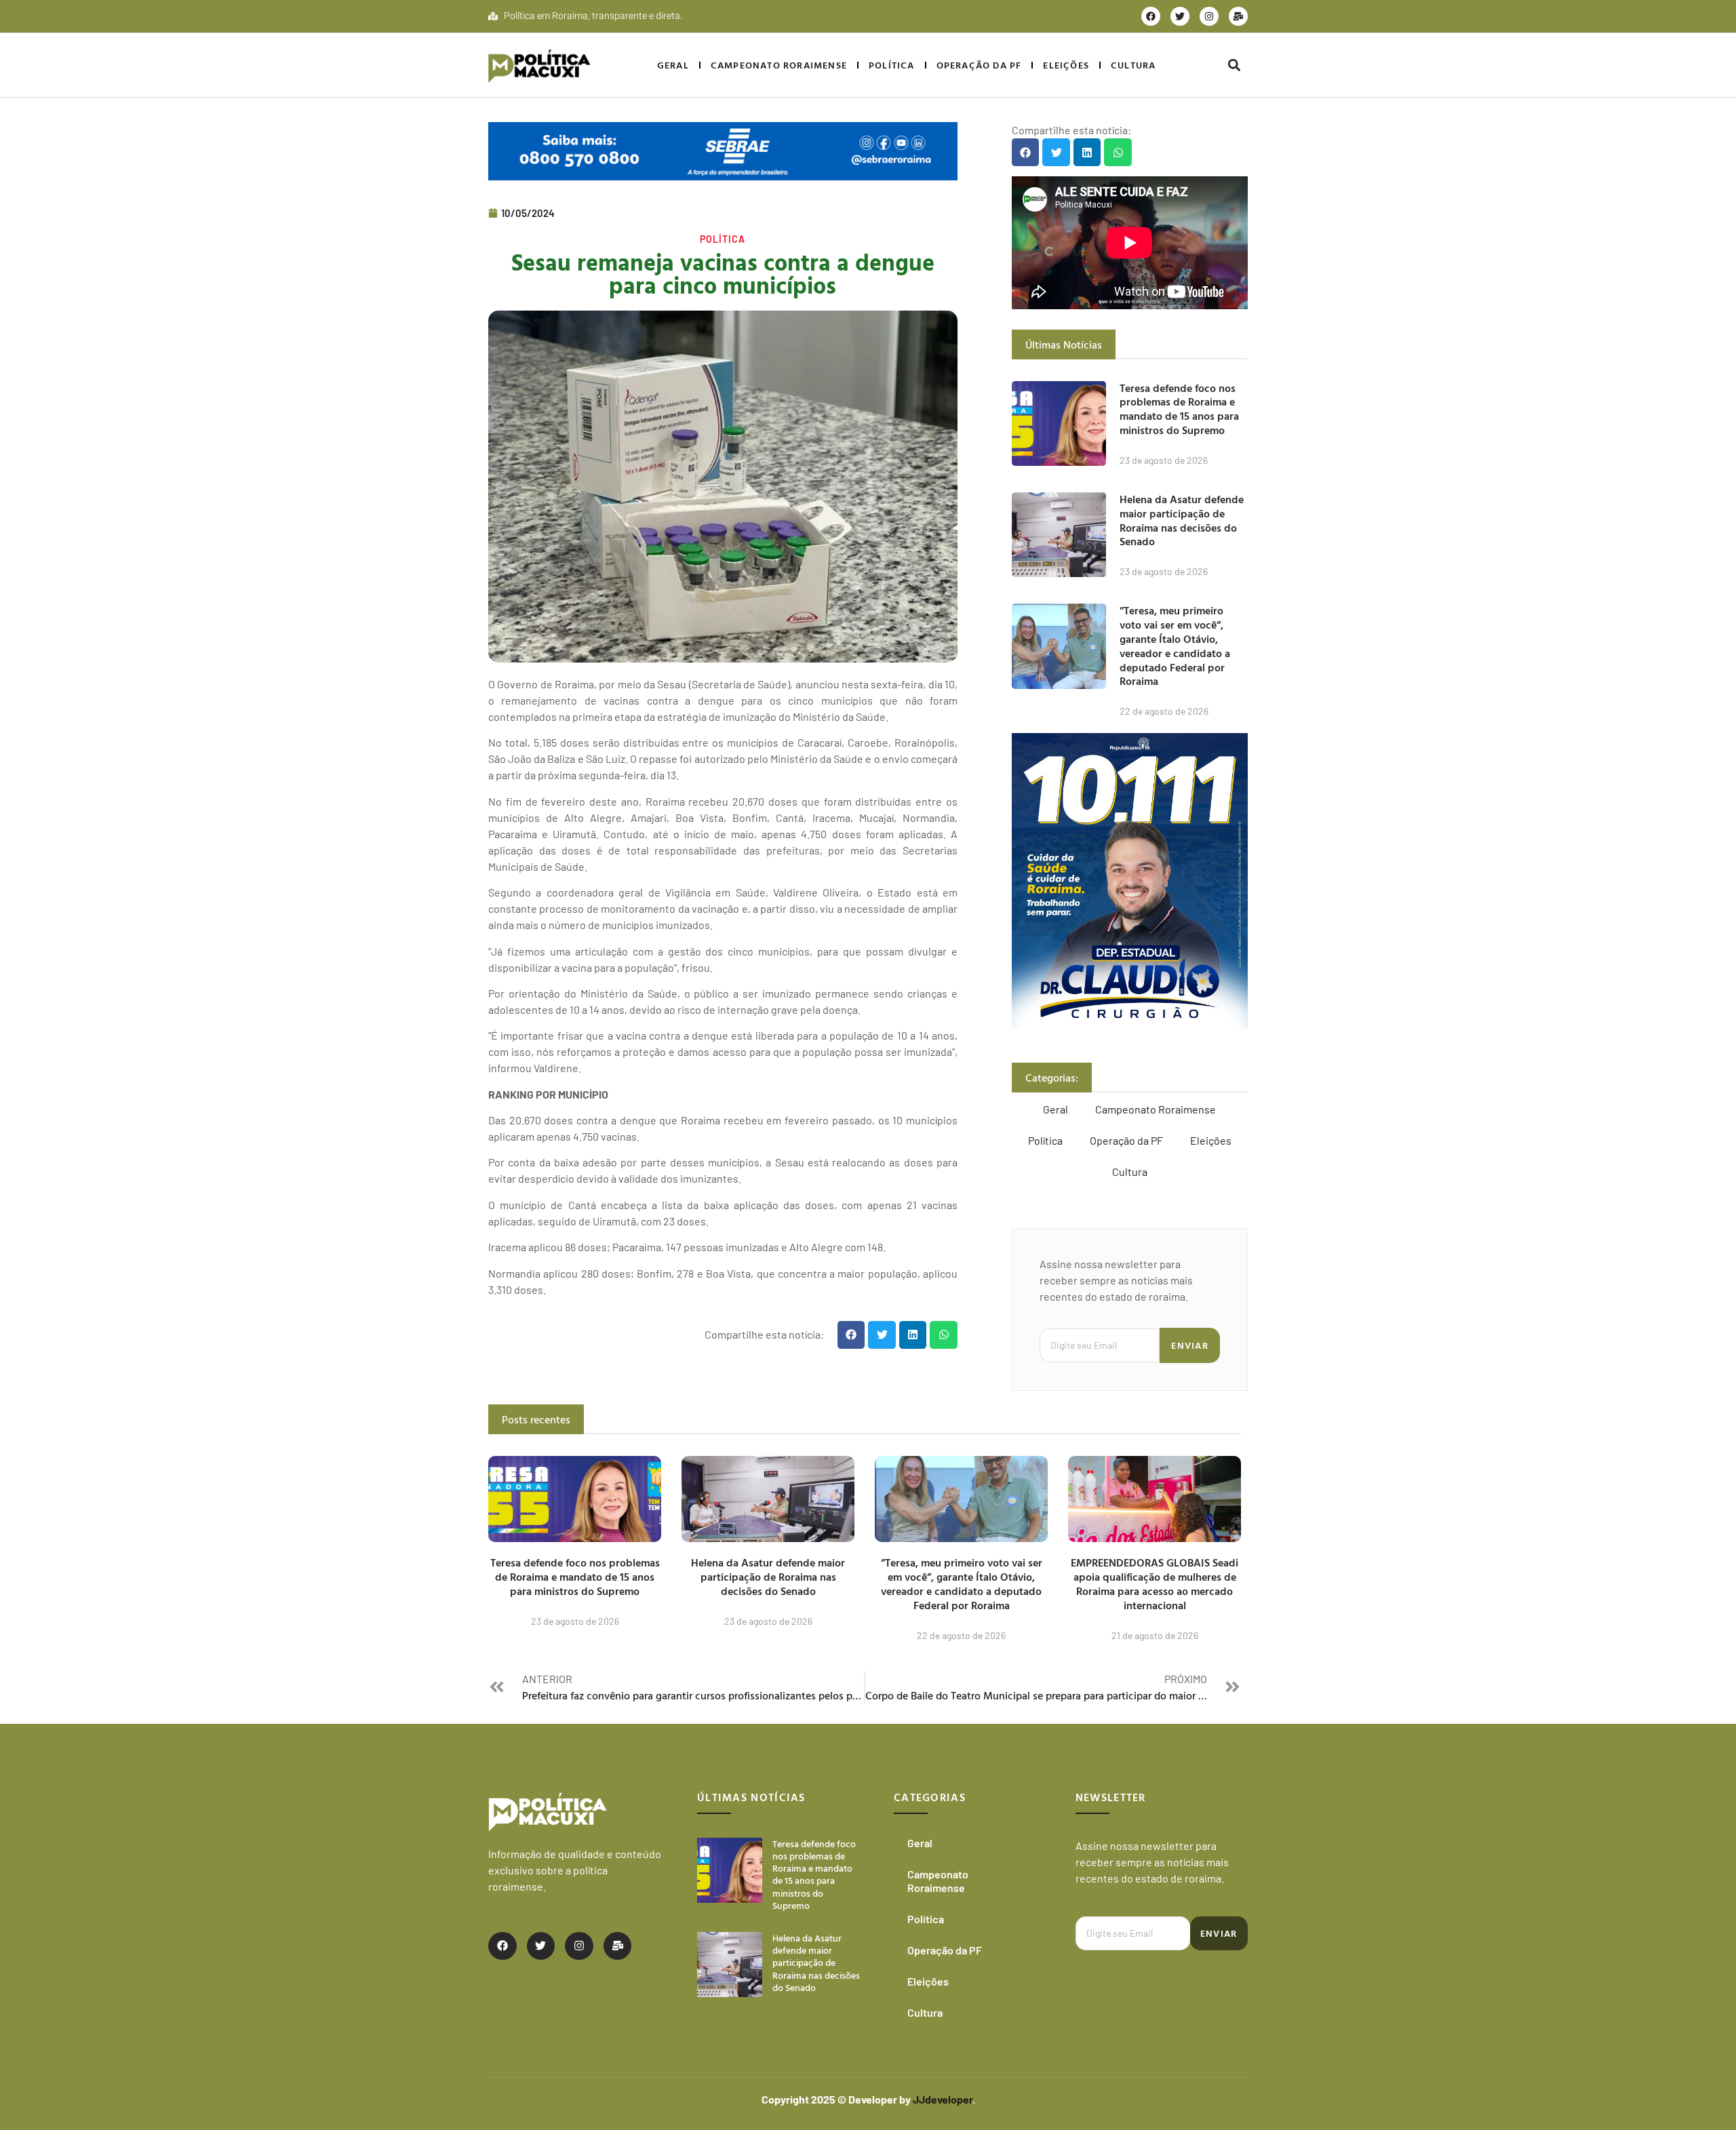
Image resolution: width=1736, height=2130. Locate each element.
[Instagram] (1209, 16)
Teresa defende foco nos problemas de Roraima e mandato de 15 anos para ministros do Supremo (1179, 409)
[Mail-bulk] (1238, 16)
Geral (673, 65)
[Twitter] (1180, 16)
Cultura (1133, 65)
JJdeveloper (943, 2099)
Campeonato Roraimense (779, 65)
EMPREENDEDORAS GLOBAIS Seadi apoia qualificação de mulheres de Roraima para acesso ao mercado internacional (1155, 1583)
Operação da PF (979, 65)
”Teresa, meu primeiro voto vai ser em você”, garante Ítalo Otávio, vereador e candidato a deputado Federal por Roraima (1175, 646)
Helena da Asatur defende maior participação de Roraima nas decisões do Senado (1182, 520)
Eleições (1066, 65)
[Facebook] (1151, 16)
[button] (1234, 65)
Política (892, 65)
